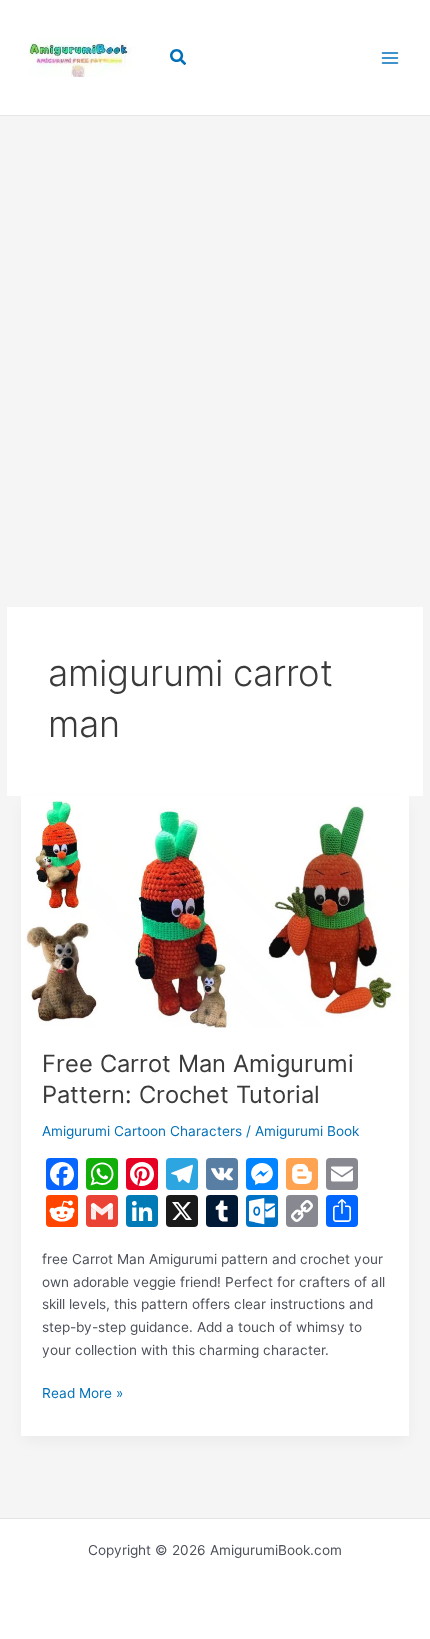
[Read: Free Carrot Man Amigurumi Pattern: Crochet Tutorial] (215, 911)
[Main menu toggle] (390, 57)
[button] (179, 57)
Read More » (82, 1394)
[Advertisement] (215, 331)
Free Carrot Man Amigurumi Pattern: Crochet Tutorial (198, 1079)
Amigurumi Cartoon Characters (142, 1131)
